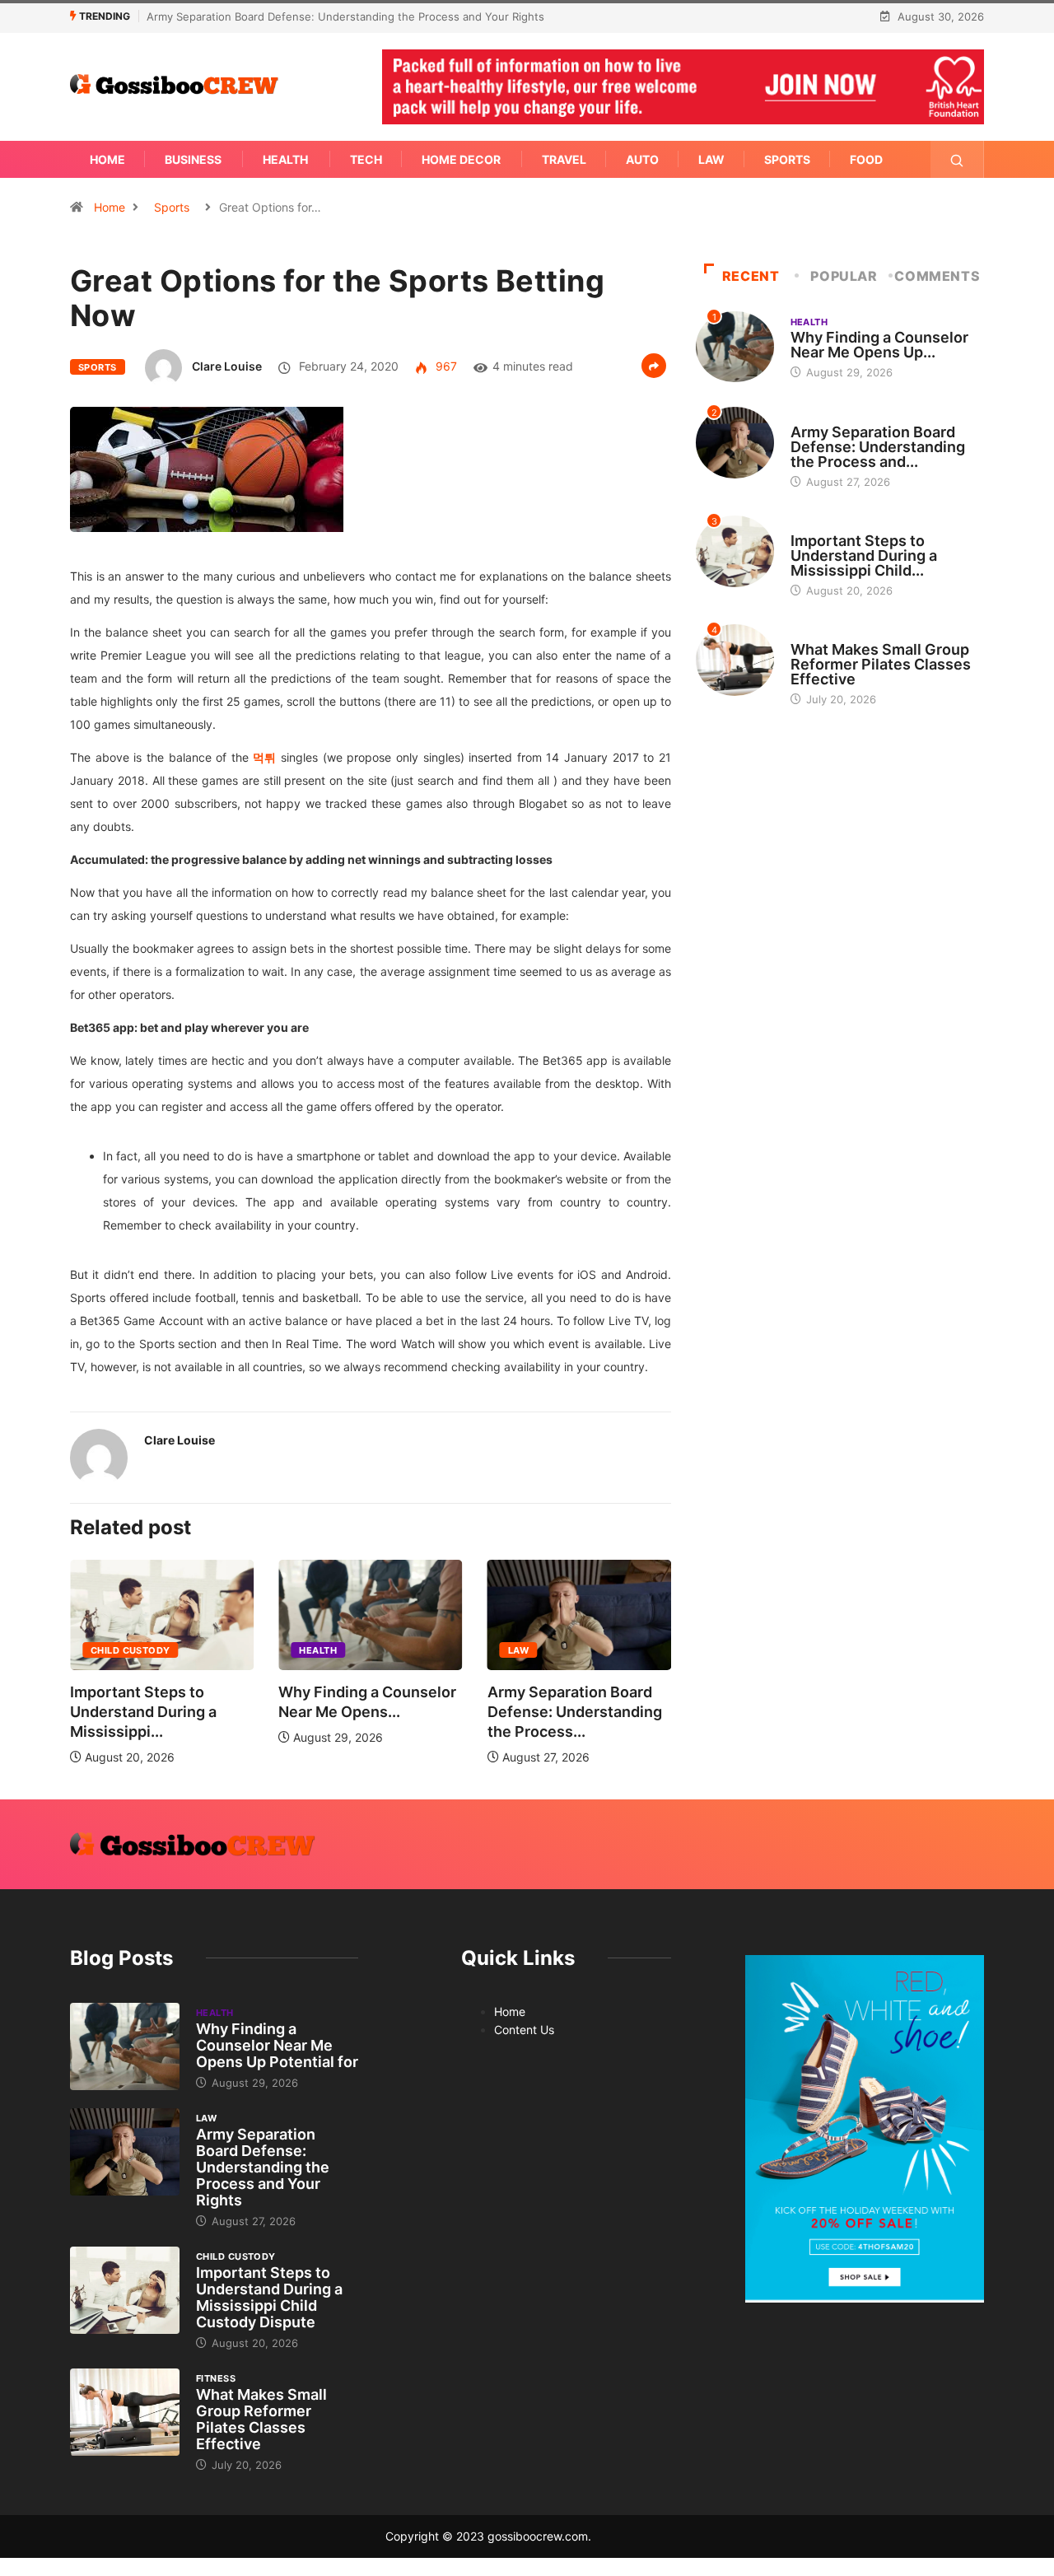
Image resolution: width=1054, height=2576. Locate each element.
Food (866, 159)
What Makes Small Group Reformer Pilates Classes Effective (881, 664)
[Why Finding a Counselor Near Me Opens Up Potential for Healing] (125, 2046)
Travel (564, 159)
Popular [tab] (844, 276)
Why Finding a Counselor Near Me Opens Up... (879, 345)
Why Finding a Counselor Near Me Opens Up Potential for (277, 2045)
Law (711, 159)
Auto (642, 159)
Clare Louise (227, 366)
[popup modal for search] (957, 159)
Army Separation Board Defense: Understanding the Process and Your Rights (345, 16)
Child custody (131, 1650)
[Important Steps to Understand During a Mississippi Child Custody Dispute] (125, 2290)
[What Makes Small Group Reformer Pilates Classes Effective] (125, 2412)
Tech (366, 159)
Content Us (524, 2030)
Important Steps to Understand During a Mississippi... (143, 1712)
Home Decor (461, 159)
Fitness (810, 634)
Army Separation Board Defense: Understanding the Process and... (878, 447)
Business (193, 159)
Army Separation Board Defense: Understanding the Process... (575, 1712)
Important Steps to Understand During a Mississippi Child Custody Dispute (269, 2297)
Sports (787, 159)
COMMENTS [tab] (937, 276)
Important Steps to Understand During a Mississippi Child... (864, 555)
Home (107, 159)
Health (285, 159)
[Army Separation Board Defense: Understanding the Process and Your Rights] (125, 2152)
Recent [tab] (751, 276)
